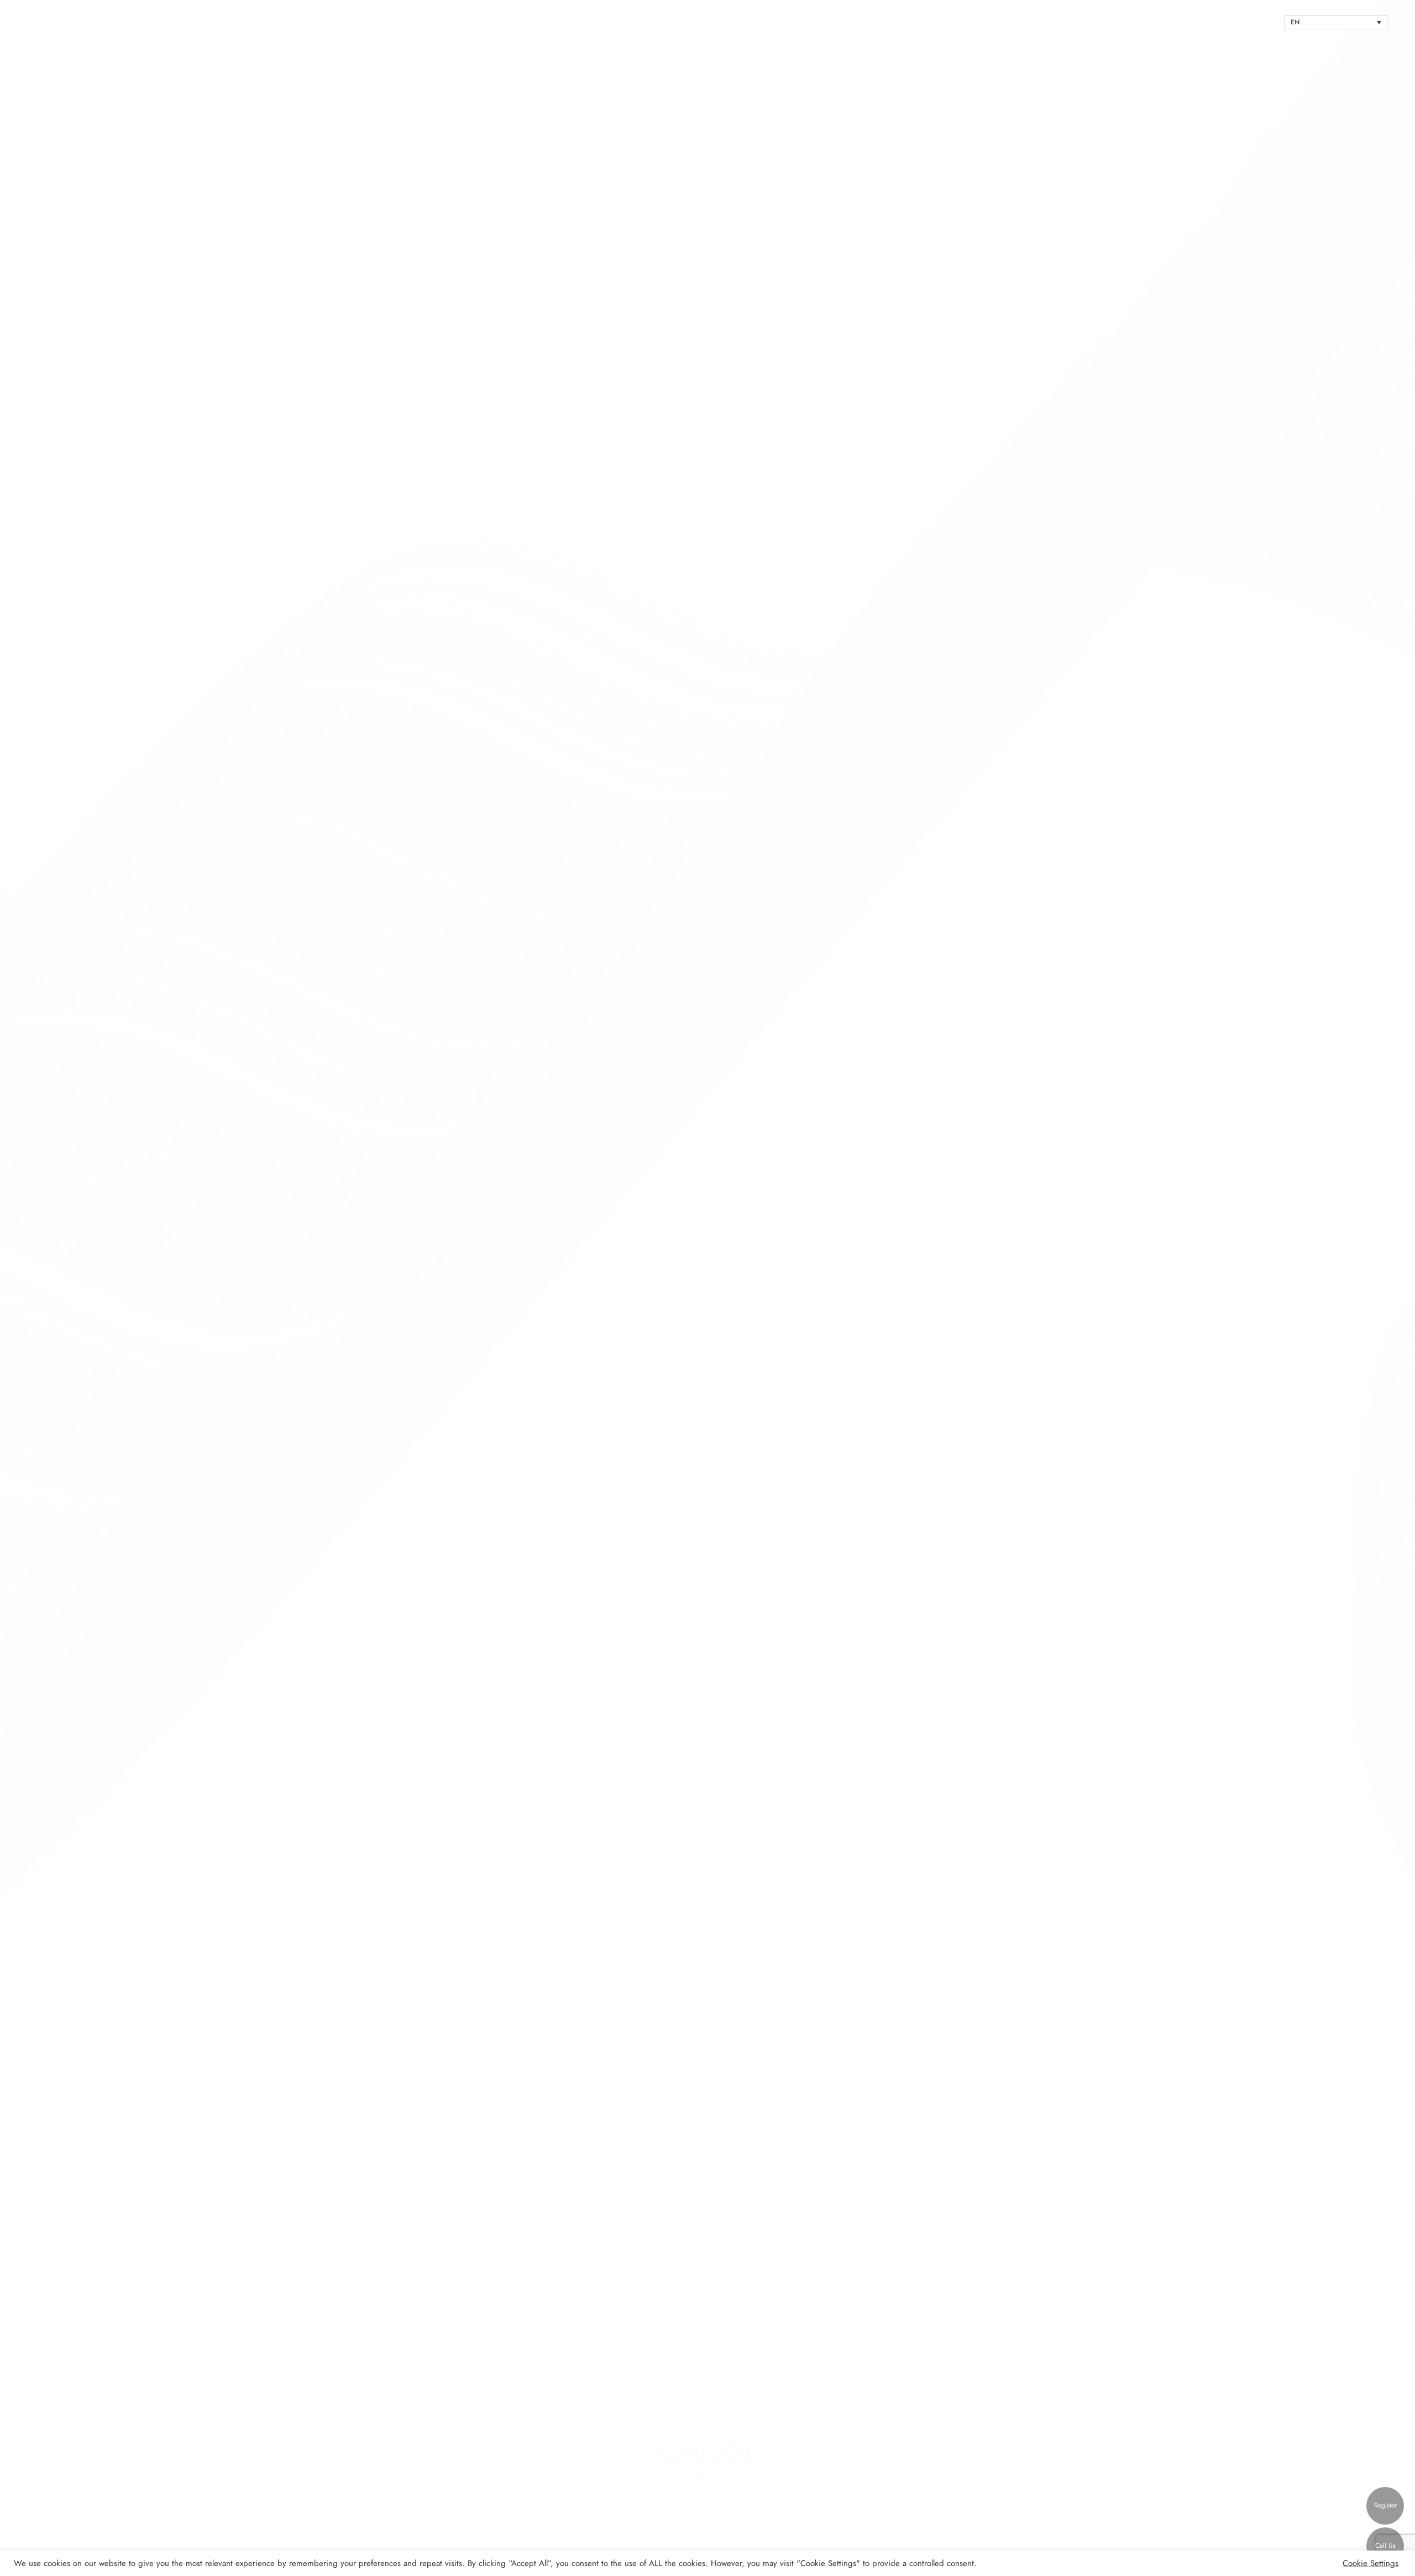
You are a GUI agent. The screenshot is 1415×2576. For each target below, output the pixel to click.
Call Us (1385, 2546)
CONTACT (1242, 22)
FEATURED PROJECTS (1077, 22)
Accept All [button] (1324, 2563)
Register (1385, 2505)
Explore (708, 2511)
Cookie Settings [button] (1371, 2563)
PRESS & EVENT (1187, 22)
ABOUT (1135, 22)
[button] (22, 1288)
